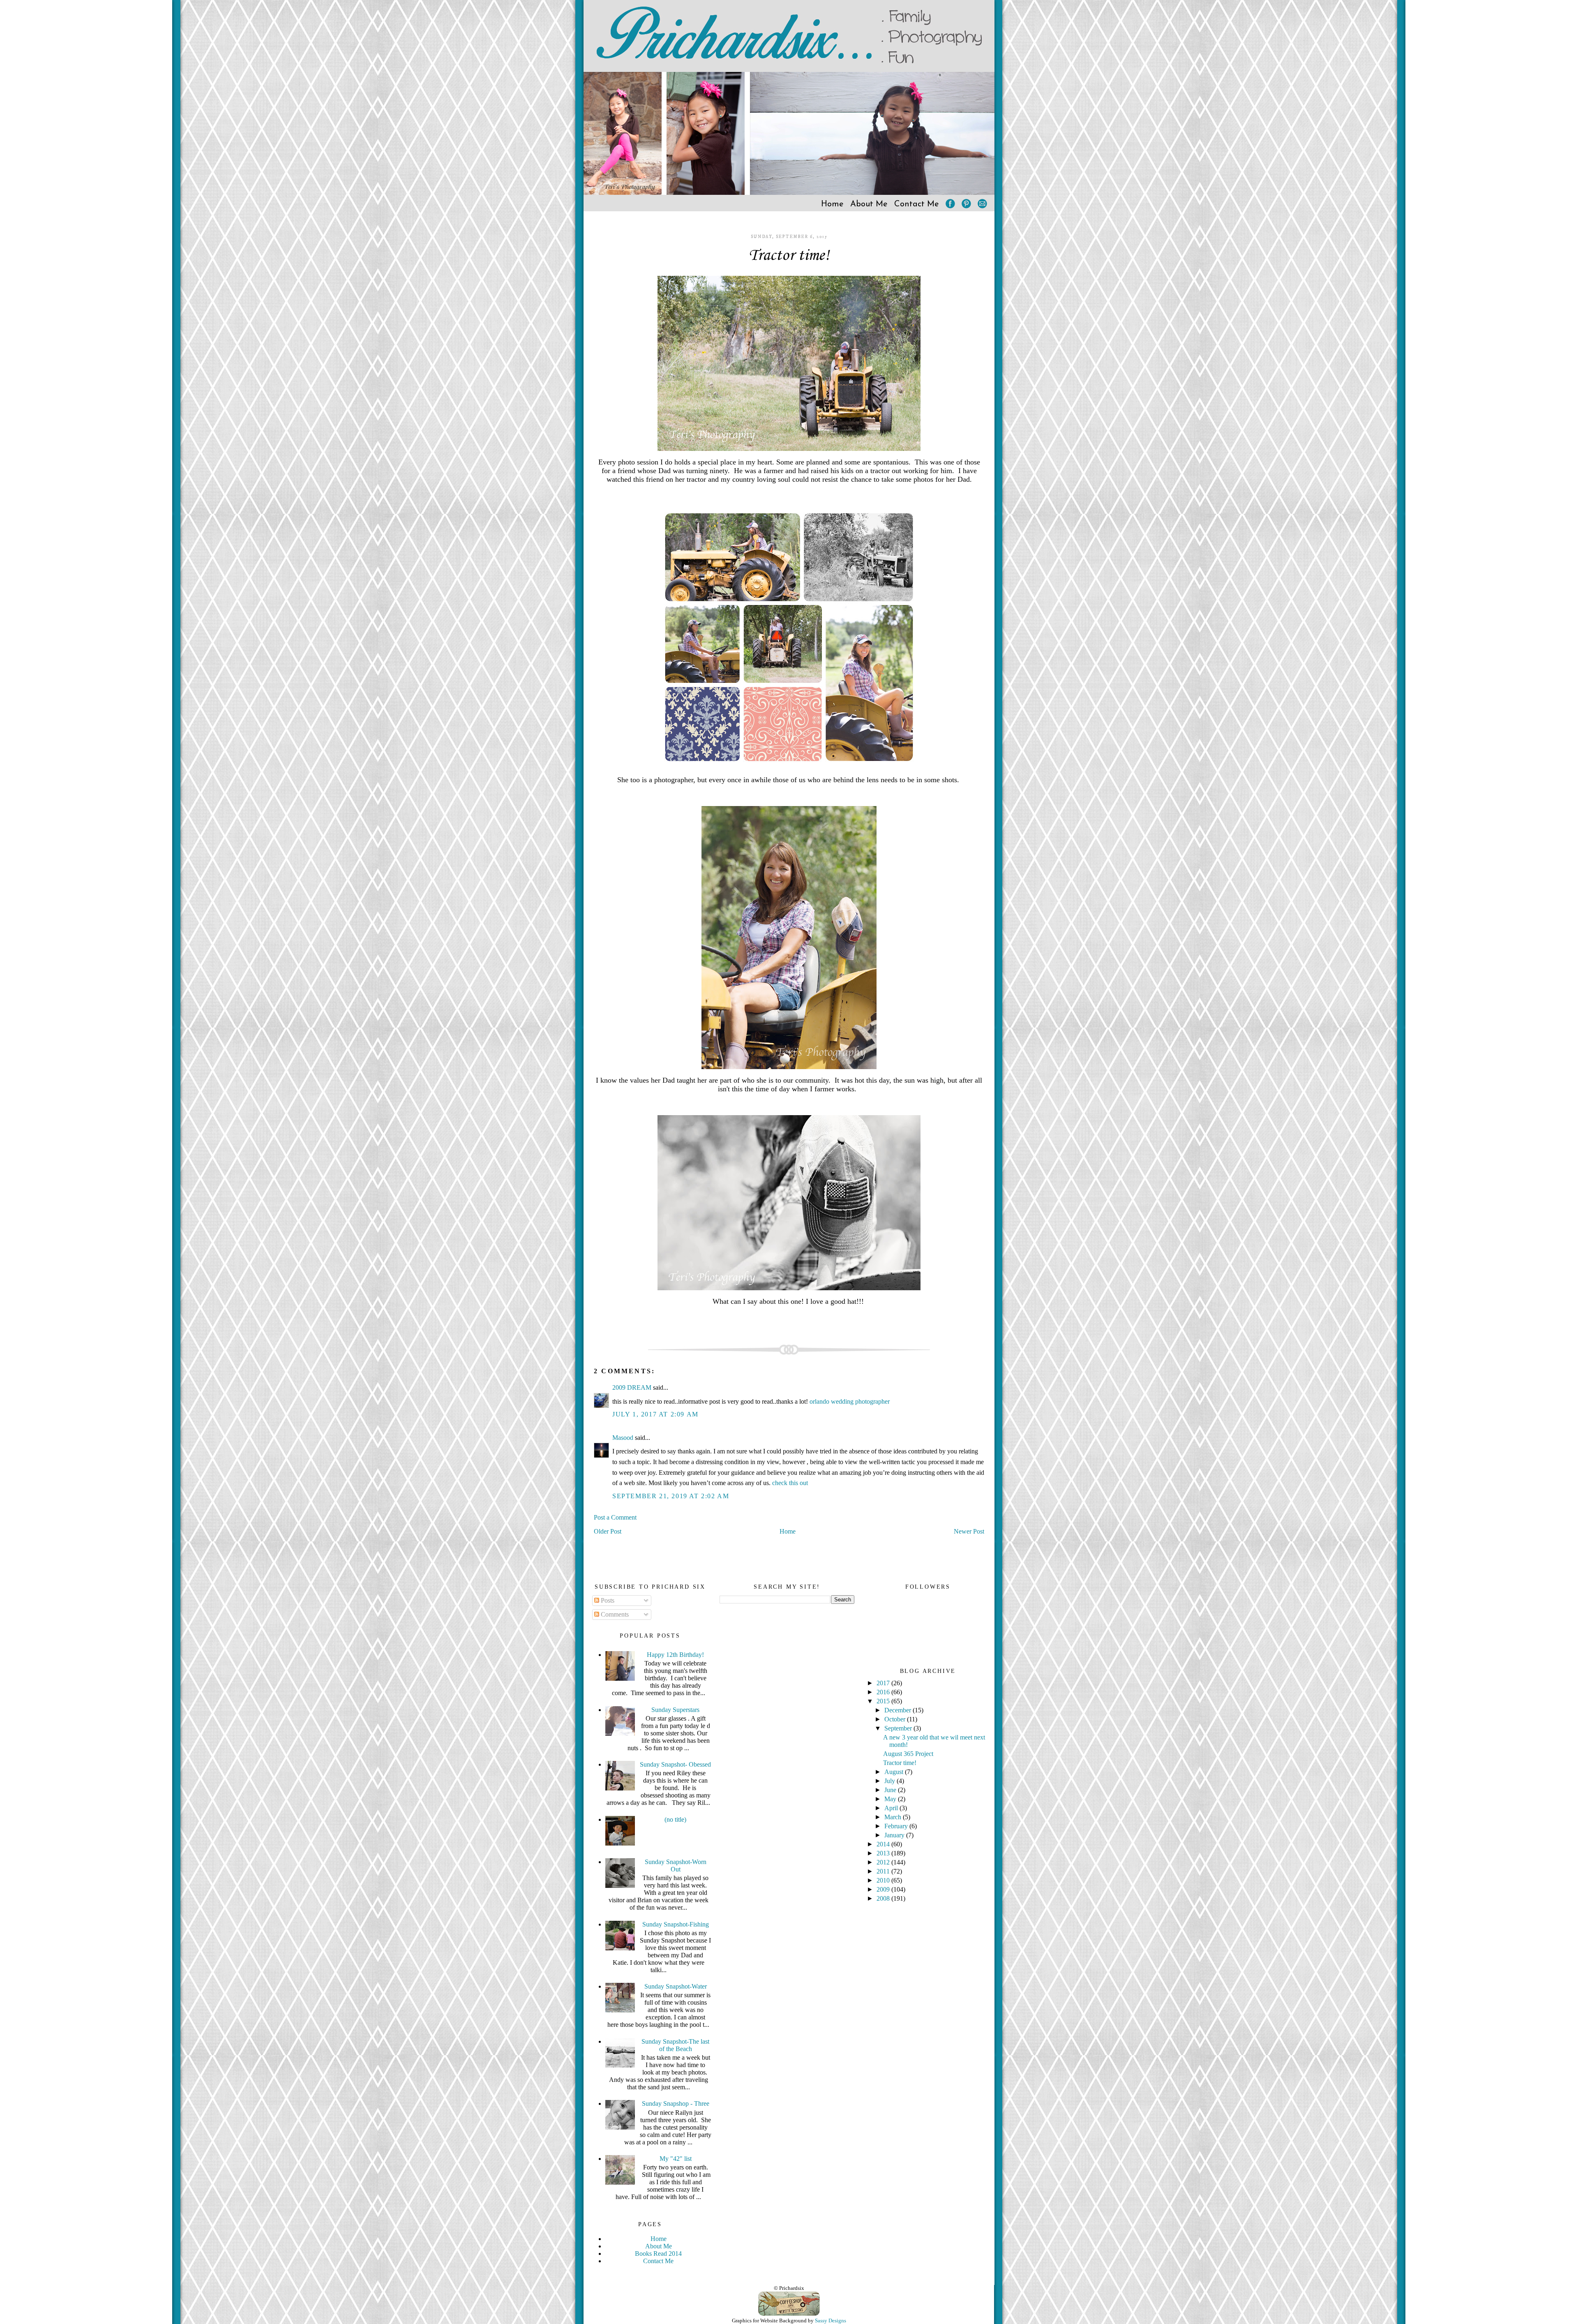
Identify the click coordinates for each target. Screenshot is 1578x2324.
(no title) (675, 1819)
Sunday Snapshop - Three (676, 2103)
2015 (884, 1701)
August (895, 1772)
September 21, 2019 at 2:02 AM (671, 1496)
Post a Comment (615, 1517)
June (891, 1790)
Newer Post (969, 1531)
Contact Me (917, 204)
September (899, 1728)
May (891, 1799)
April (892, 1808)
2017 (884, 1683)
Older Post (608, 1531)
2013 (884, 1853)
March (894, 1817)
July (891, 1781)
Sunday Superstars (675, 1710)
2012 (884, 1862)
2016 (884, 1692)
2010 (884, 1880)
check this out (790, 1483)
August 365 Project (908, 1754)
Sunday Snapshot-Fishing (676, 1924)
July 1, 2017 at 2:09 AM (655, 1414)
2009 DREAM (632, 1387)
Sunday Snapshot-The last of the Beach (675, 2045)
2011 (884, 1871)
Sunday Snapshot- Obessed (675, 1764)
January (895, 1835)
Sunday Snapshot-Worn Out (676, 1865)
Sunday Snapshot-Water (676, 1986)
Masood (623, 1438)
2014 (884, 1844)
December (899, 1710)
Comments (614, 1614)
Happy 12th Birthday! (675, 1655)
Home (832, 204)
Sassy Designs (831, 2321)
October (896, 1719)
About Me (869, 204)
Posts (607, 1600)
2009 (884, 1889)
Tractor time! (789, 256)
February (897, 1826)
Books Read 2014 (658, 2254)
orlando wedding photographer (850, 1401)
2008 (884, 1898)
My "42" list (676, 2159)
